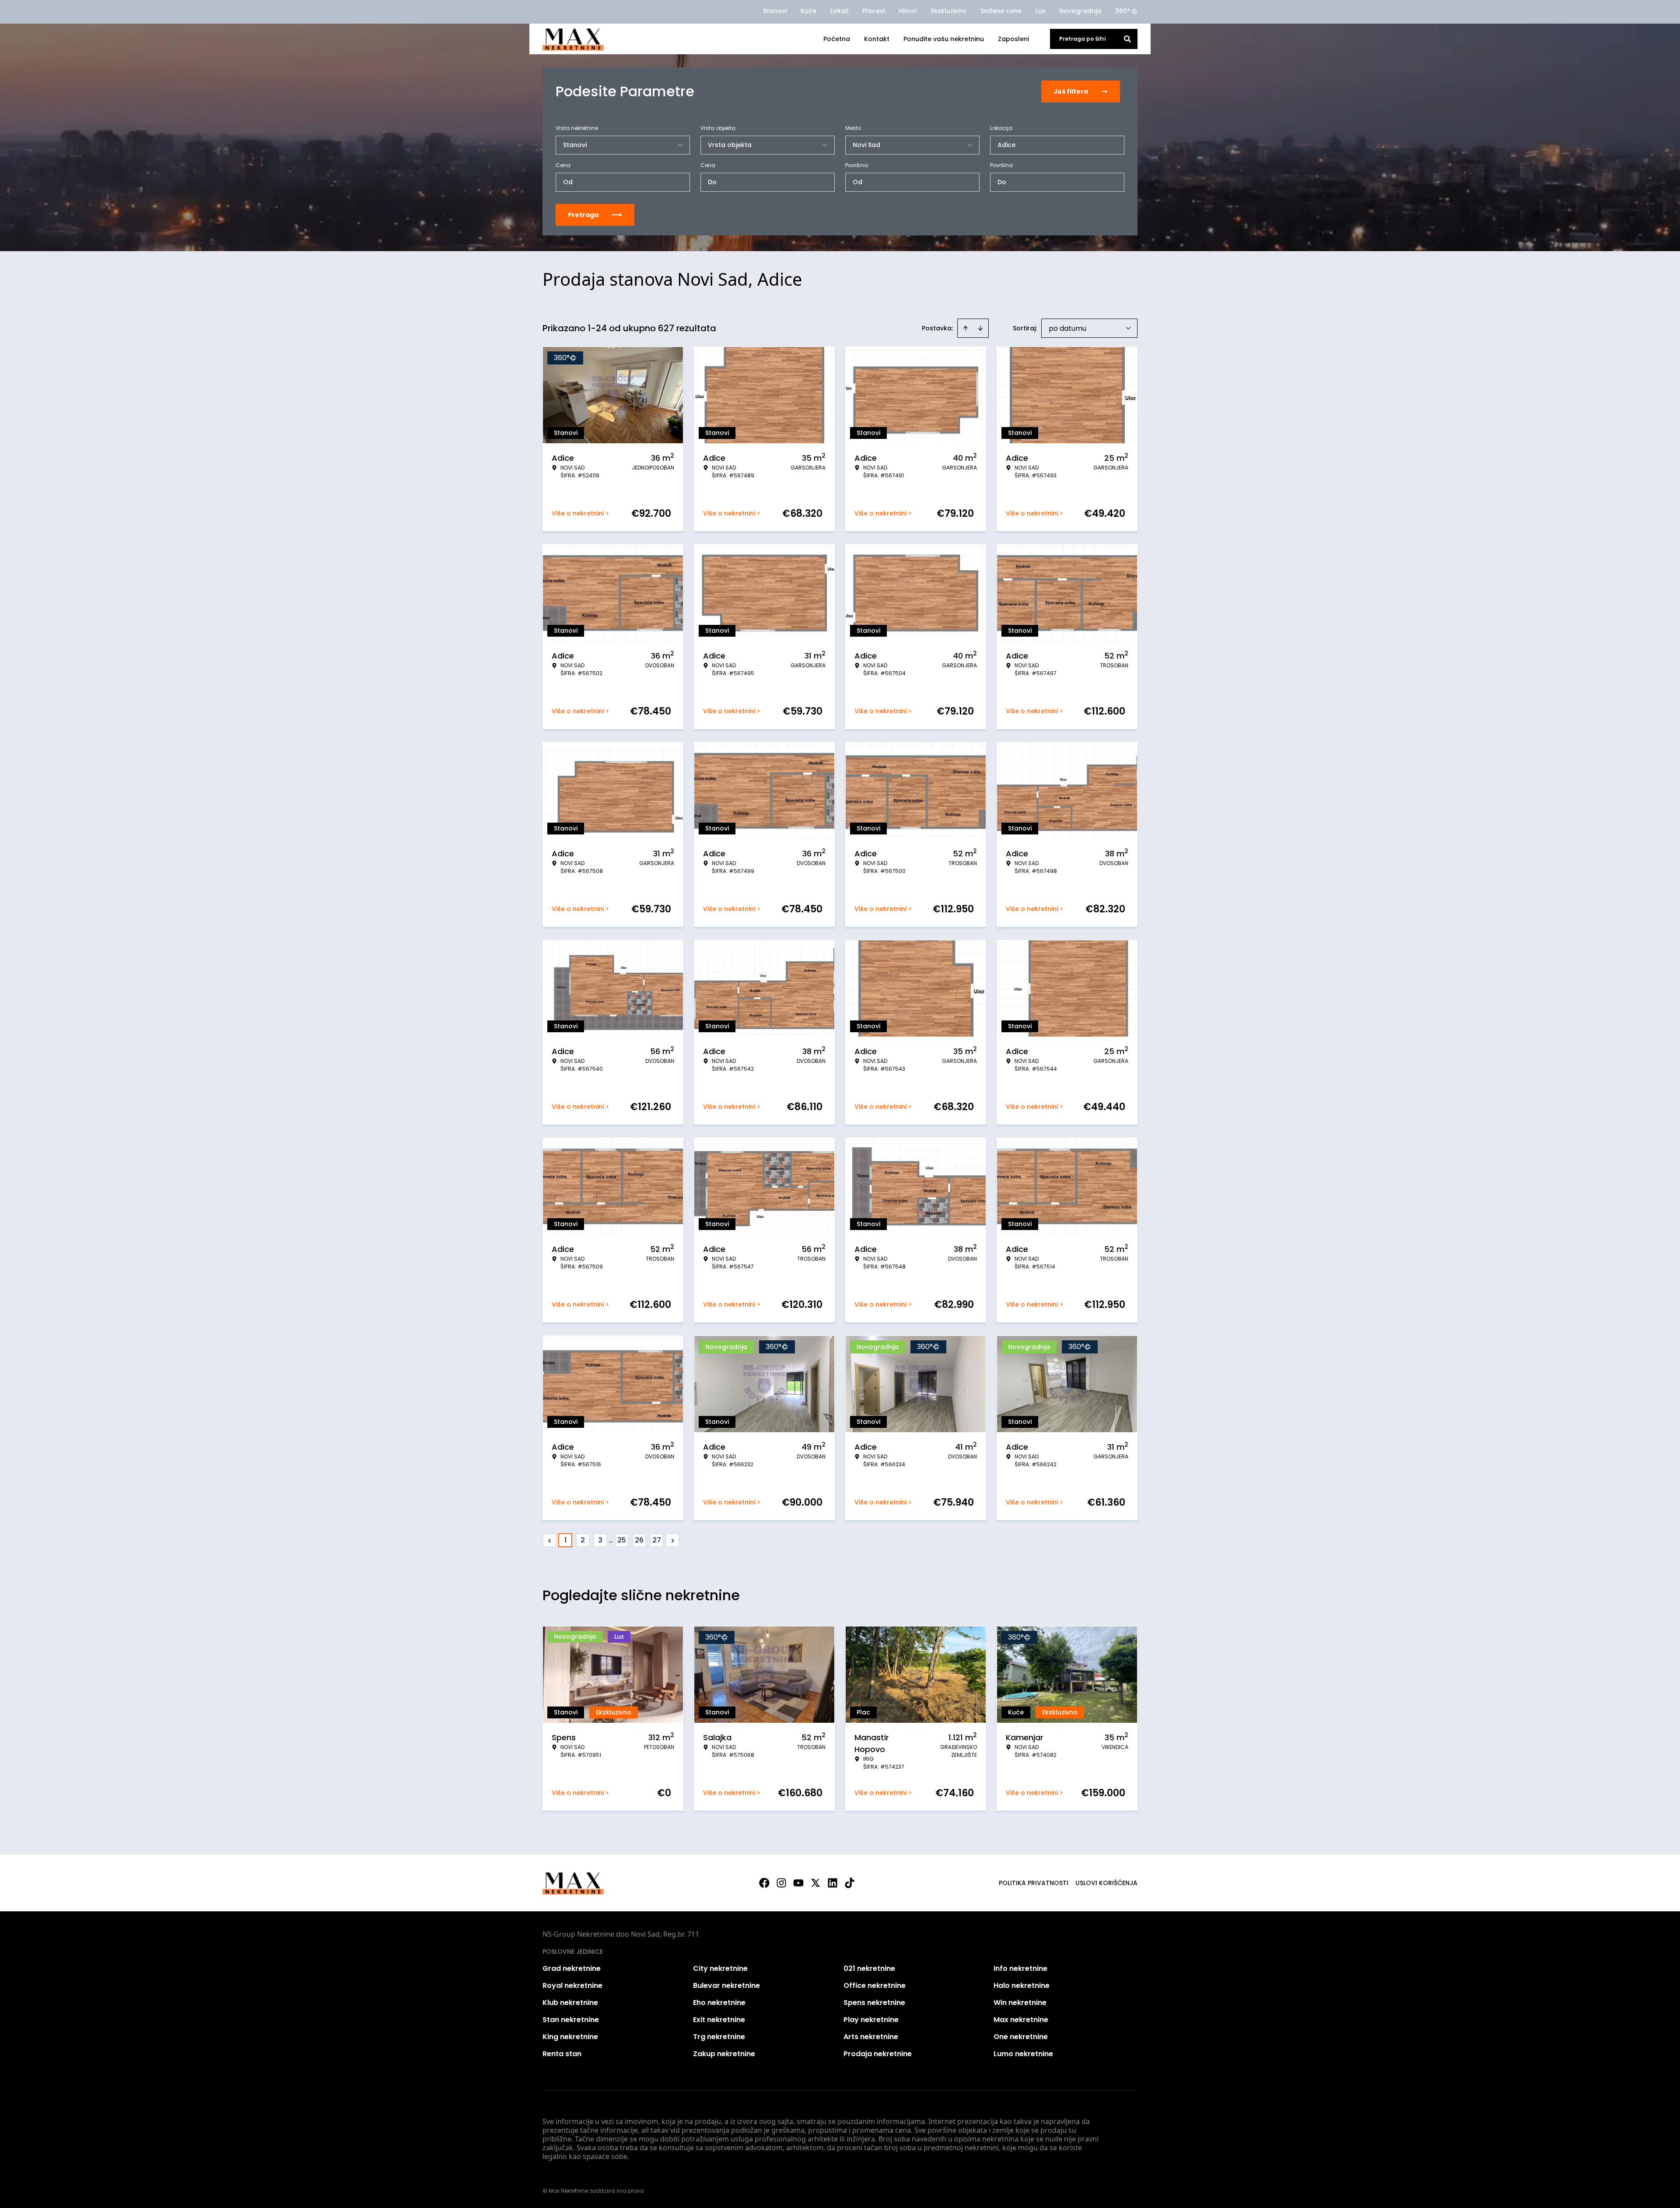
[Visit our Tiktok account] (850, 1883)
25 (622, 1540)
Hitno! (908, 11)
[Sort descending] (980, 328)
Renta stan (562, 2054)
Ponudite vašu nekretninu (944, 39)
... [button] (611, 1540)
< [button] (550, 1540)
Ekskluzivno (949, 11)
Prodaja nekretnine (878, 2054)
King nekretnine (570, 2037)
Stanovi (775, 11)
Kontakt (877, 39)
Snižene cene (1001, 11)
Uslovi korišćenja (1106, 1883)
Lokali (839, 11)
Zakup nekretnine (724, 2054)
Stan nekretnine (571, 2020)
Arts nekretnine (871, 2037)
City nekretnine (720, 1968)
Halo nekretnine (1022, 1985)
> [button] (673, 1540)
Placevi (873, 11)
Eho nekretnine (719, 2003)
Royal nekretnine (572, 1985)
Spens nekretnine (874, 2003)
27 (657, 1540)
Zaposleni (1013, 39)
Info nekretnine (1020, 1968)
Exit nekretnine (719, 2020)
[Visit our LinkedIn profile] (833, 1883)
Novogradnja (1080, 11)
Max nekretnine (1021, 2020)
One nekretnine (1021, 2037)
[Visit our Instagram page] (781, 1883)
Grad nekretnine (572, 1968)
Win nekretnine (1020, 2003)
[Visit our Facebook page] (764, 1883)
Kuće (808, 11)
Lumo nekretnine (1023, 2054)
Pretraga (583, 215)
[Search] (1127, 39)
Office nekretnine (875, 1985)
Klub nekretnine (570, 2003)
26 (639, 1540)
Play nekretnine (871, 2020)
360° (1123, 11)
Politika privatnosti (1034, 1883)
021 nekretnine (869, 1968)
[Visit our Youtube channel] (798, 1883)
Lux (1040, 11)
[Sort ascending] (966, 328)
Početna (837, 39)
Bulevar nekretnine (726, 1985)
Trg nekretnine (719, 2037)
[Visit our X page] (815, 1883)
